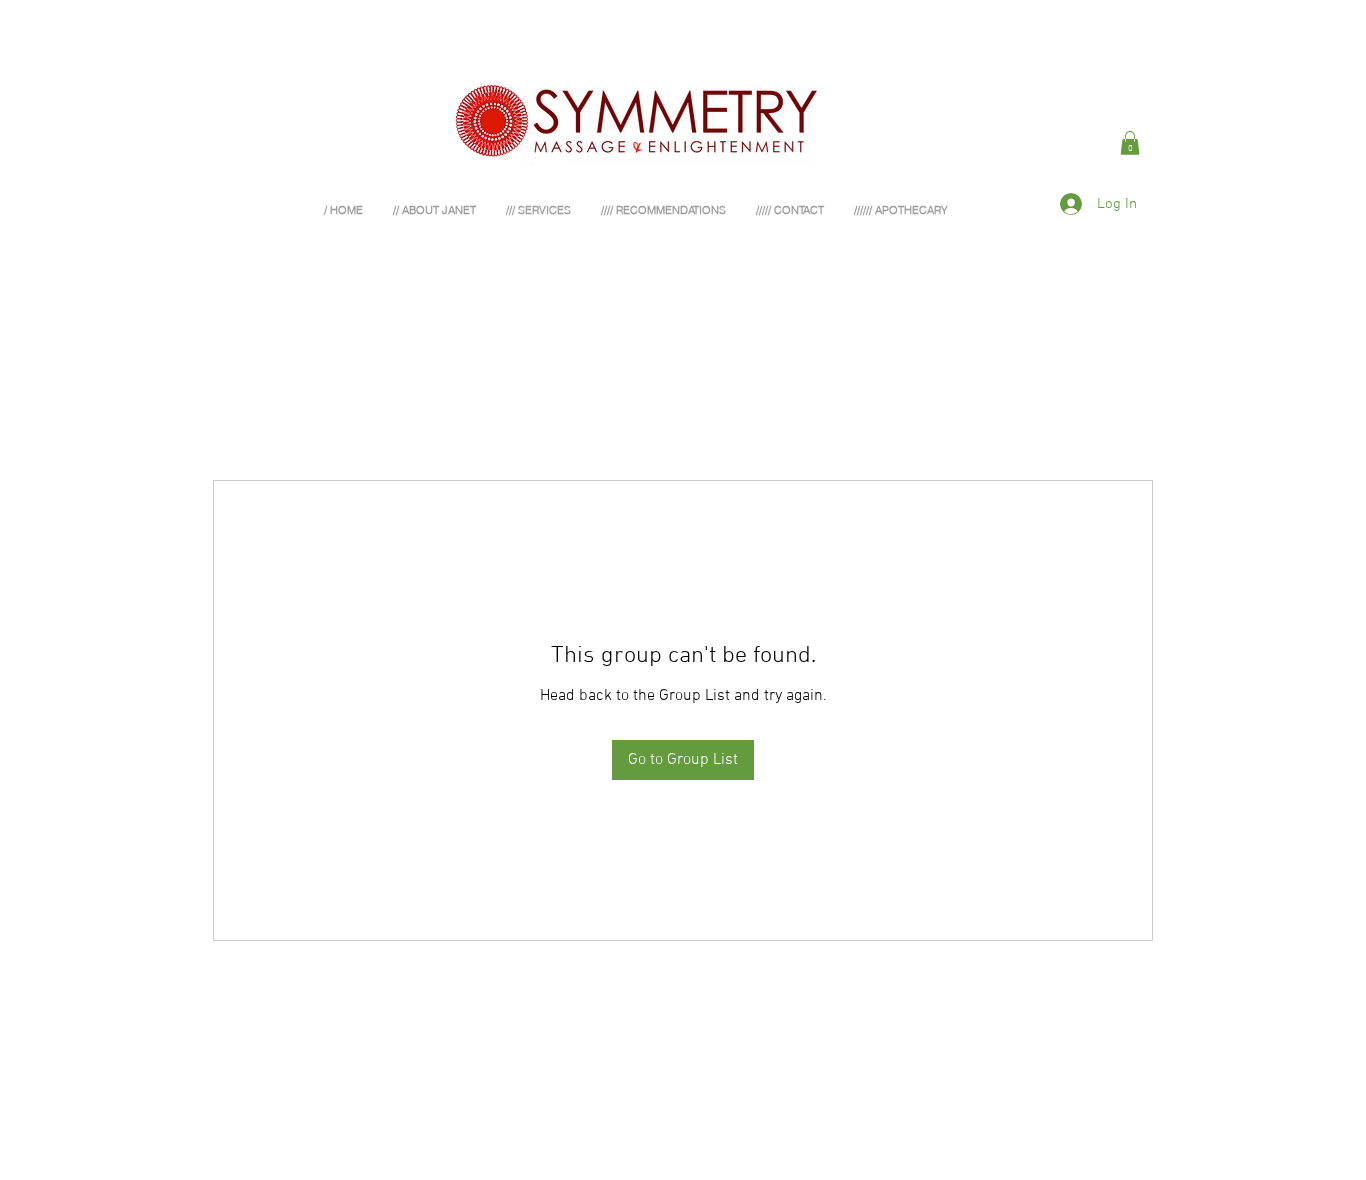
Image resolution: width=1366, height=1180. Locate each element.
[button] (1130, 143)
